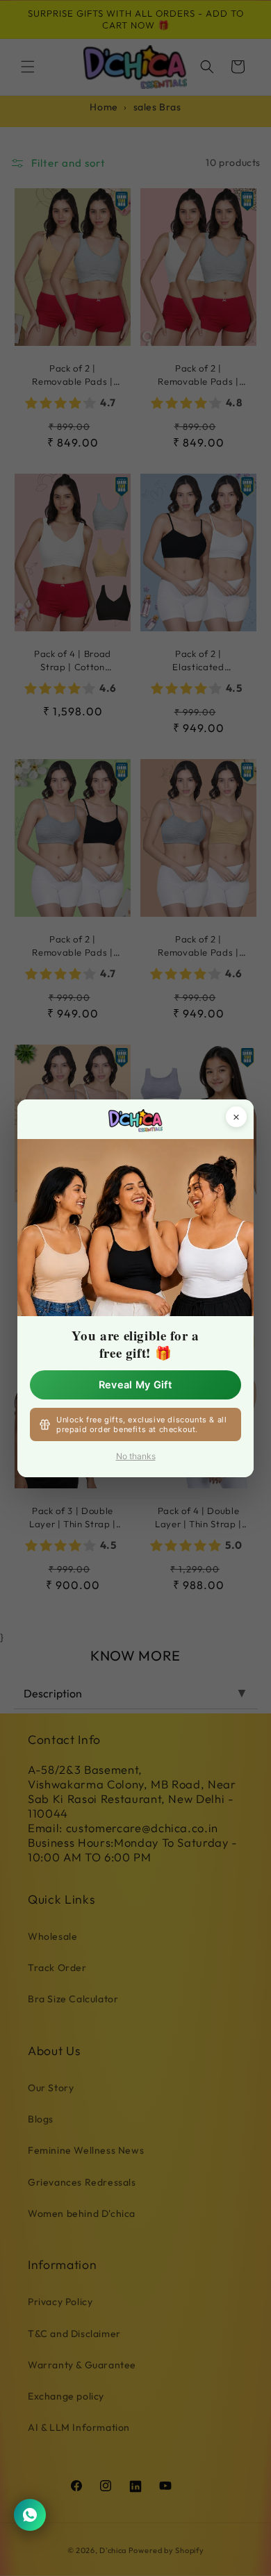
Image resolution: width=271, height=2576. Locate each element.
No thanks (136, 1456)
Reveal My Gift (135, 1384)
